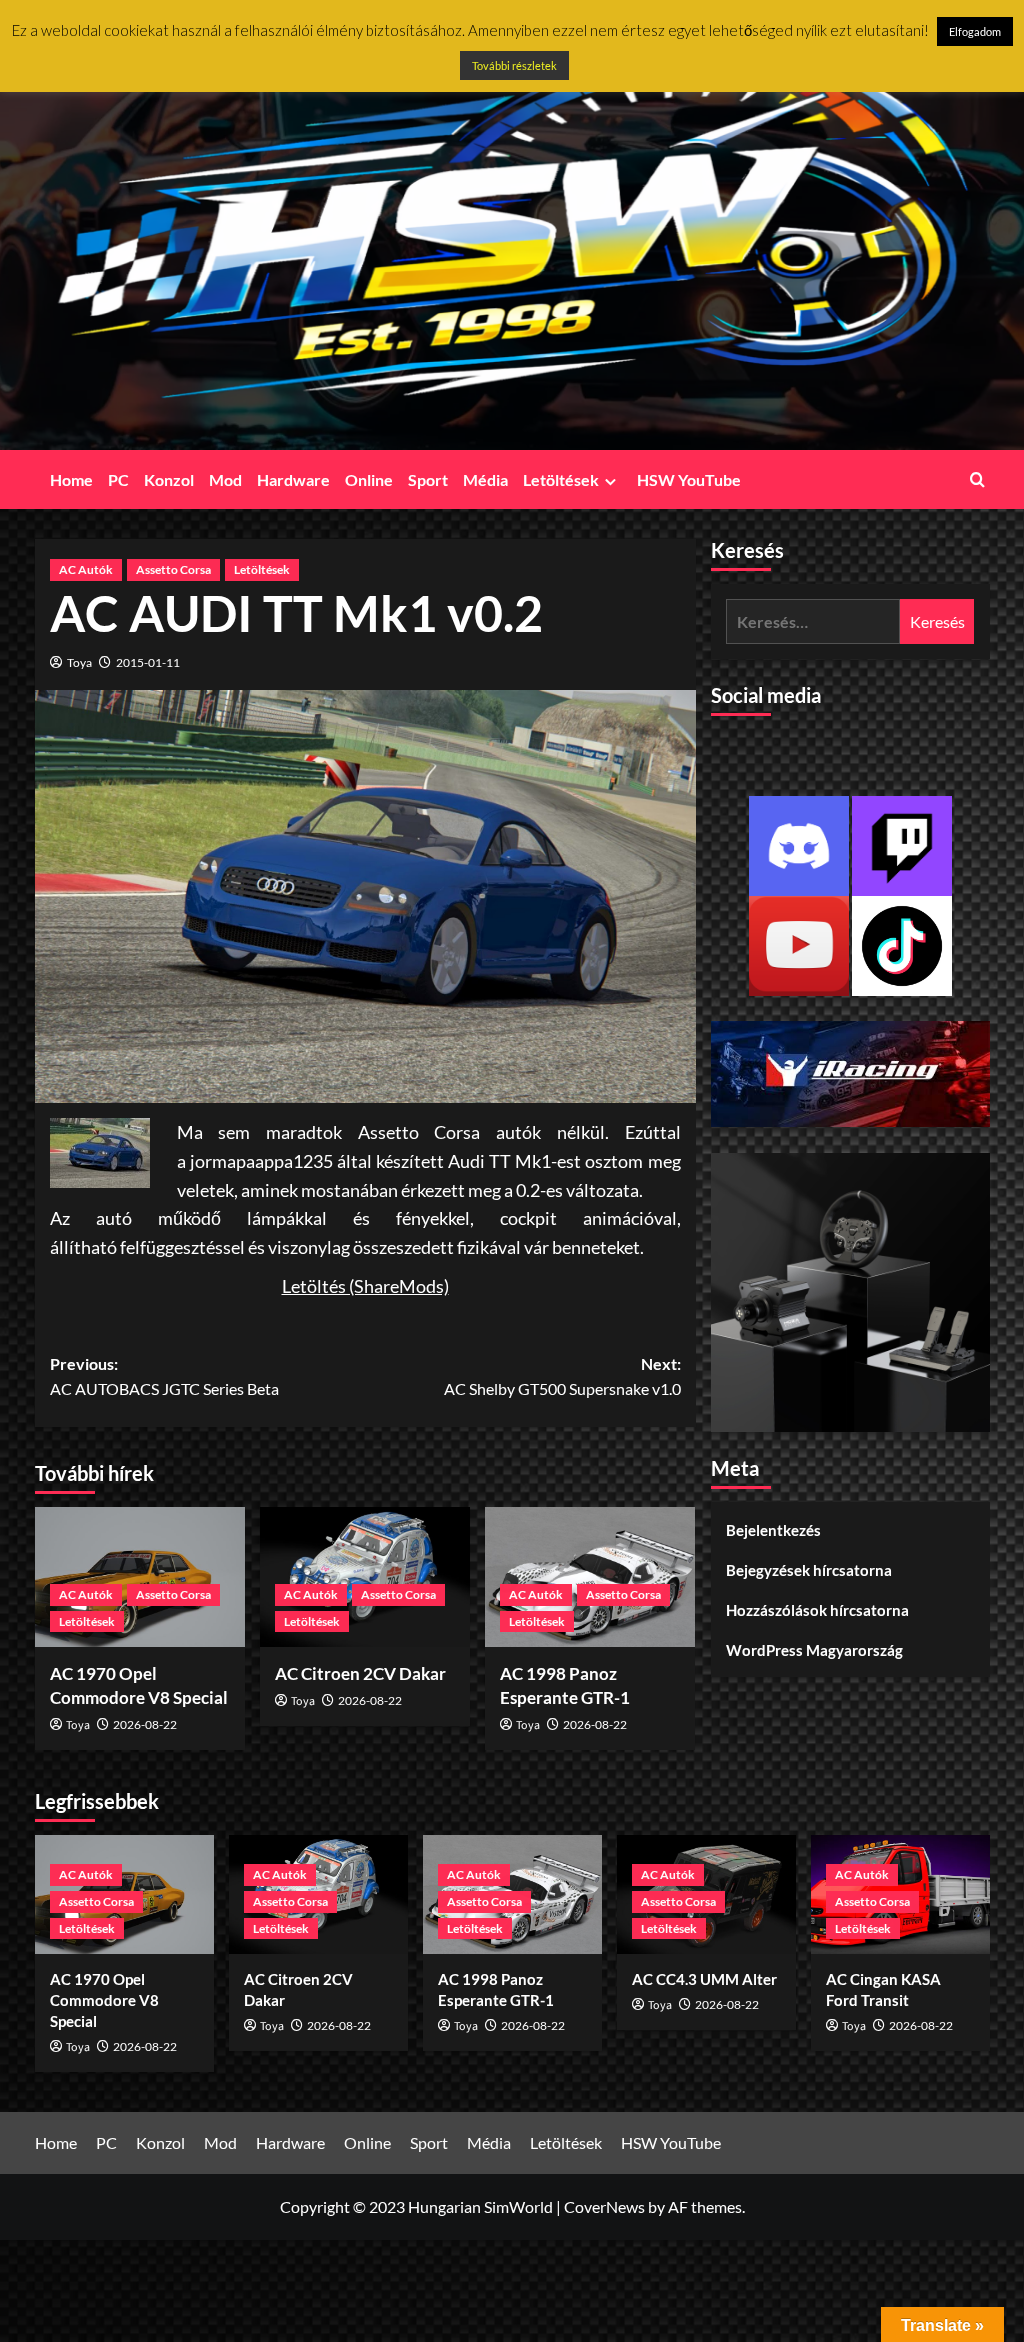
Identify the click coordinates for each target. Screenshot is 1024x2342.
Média (485, 479)
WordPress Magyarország (814, 1650)
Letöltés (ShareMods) (365, 1286)
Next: (562, 1376)
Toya (79, 662)
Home (71, 479)
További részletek (514, 65)
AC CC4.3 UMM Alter (704, 1979)
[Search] (977, 479)
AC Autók (86, 569)
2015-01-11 (148, 662)
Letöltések (561, 479)
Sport (428, 479)
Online (369, 479)
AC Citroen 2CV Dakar (360, 1673)
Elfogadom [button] (975, 31)
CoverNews (604, 2206)
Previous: (164, 1376)
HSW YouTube (689, 479)
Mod (225, 479)
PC (118, 479)
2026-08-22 (145, 1724)
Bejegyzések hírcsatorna (809, 1570)
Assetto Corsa (173, 569)
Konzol (169, 479)
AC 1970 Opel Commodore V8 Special (104, 2000)
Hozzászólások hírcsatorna (817, 1610)
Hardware (293, 479)
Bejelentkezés (773, 1530)
